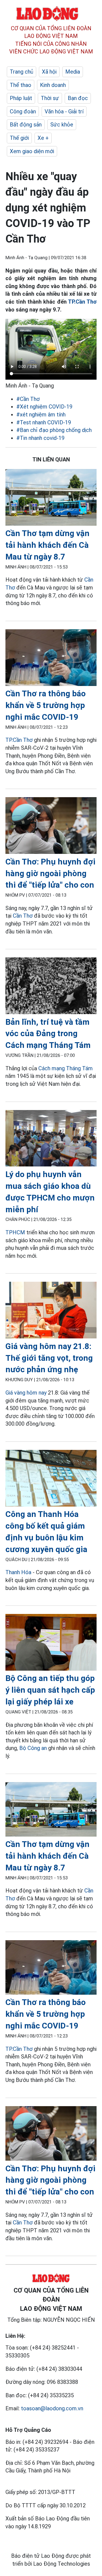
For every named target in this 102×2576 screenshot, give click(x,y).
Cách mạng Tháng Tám (66, 1068)
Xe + (43, 138)
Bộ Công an (33, 1748)
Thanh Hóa (18, 1572)
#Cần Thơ (28, 399)
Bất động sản (26, 125)
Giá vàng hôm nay (26, 1393)
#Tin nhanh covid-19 (40, 438)
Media (73, 72)
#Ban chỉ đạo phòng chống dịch (54, 430)
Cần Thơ (23, 916)
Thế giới (19, 138)
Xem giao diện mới (32, 151)
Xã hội (49, 72)
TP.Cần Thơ (82, 302)
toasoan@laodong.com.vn (52, 2408)
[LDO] (51, 498)
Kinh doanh (53, 85)
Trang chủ (21, 72)
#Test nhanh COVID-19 (44, 422)
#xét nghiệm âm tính (41, 415)
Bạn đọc (78, 98)
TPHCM (15, 1232)
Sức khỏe (62, 125)
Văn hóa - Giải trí (64, 111)
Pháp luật (21, 98)
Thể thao (21, 85)
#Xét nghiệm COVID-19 (44, 407)
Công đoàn (23, 111)
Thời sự (50, 98)
